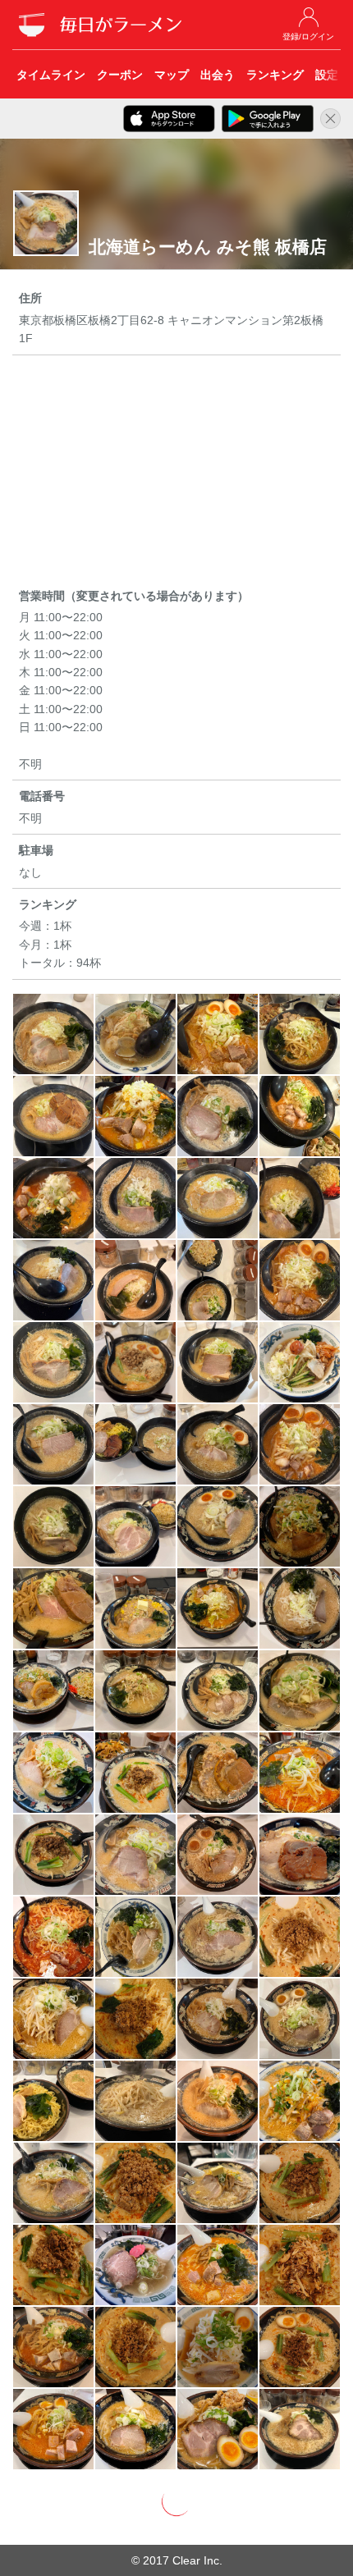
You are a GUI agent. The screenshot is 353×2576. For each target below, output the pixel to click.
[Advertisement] (176, 474)
